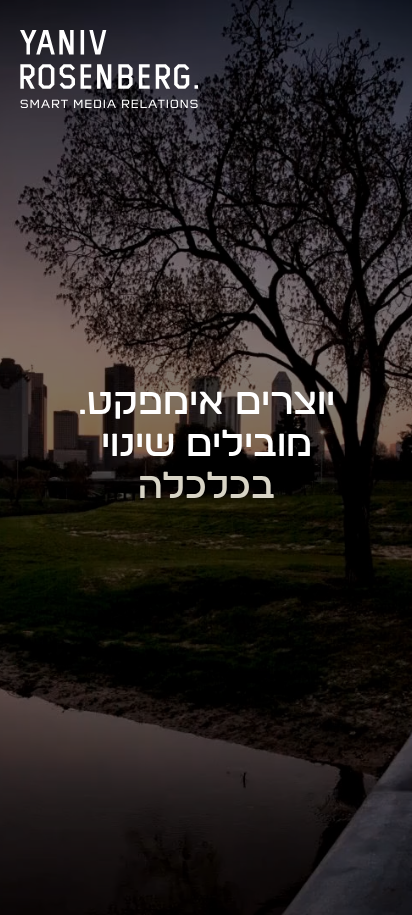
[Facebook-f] (287, 38)
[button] (376, 38)
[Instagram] (328, 38)
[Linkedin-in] (246, 38)
